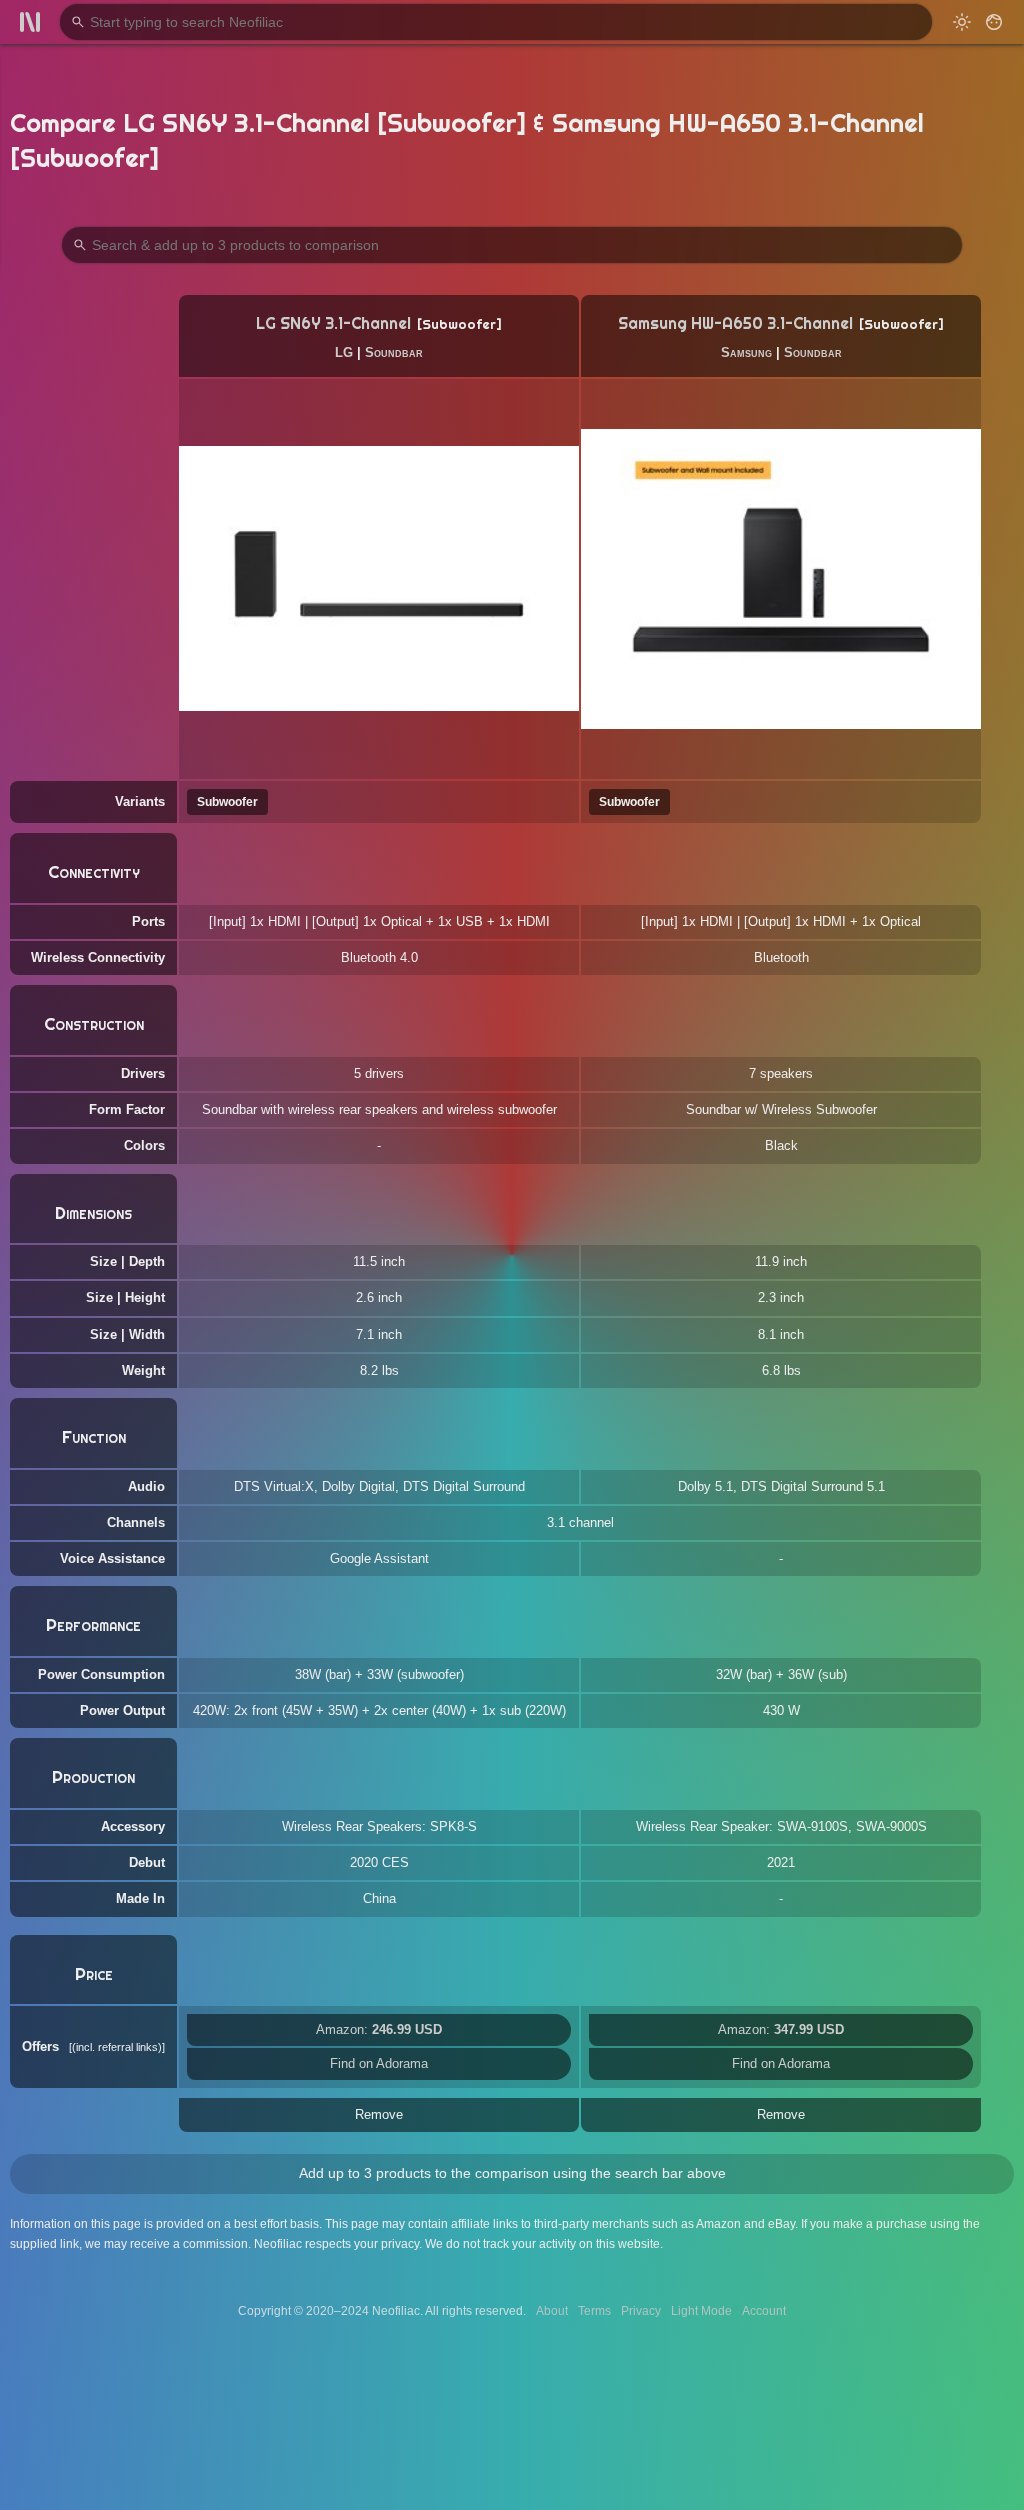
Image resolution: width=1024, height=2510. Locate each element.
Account (764, 2311)
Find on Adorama (379, 2063)
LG (344, 352)
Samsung (746, 352)
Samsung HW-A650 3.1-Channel (735, 323)
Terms (594, 2311)
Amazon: (379, 2029)
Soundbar (394, 352)
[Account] (994, 22)
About (552, 2311)
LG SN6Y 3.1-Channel (333, 323)
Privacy (641, 2311)
